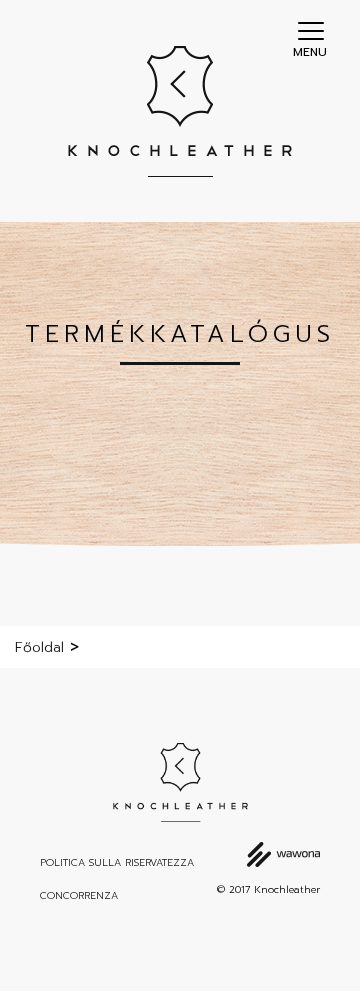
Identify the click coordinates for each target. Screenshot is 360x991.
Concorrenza (79, 896)
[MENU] (311, 30)
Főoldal (39, 647)
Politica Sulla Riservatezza (117, 863)
